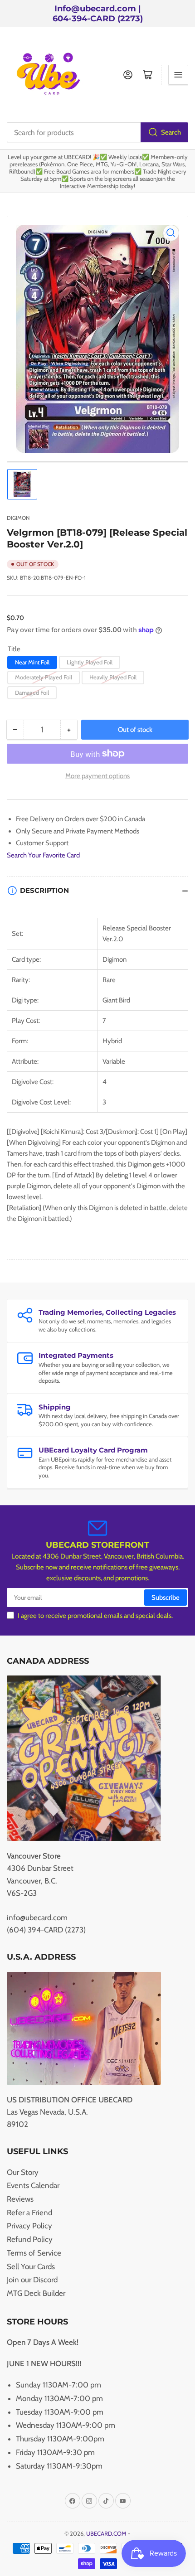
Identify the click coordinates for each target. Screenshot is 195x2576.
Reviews (20, 2199)
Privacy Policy (29, 2226)
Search (171, 132)
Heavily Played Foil (113, 677)
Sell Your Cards (31, 2266)
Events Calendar (33, 2185)
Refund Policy (30, 2239)
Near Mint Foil (32, 662)
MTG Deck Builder (36, 2293)
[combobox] (97, 132)
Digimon (18, 518)
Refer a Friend (29, 2213)
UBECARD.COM (106, 2533)
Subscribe (166, 1598)
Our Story (23, 2172)
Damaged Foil (32, 692)
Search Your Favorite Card (43, 855)
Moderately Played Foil (44, 677)
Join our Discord (32, 2280)
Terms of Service (34, 2253)
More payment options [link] (97, 776)
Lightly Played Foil (90, 662)
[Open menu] (178, 75)
